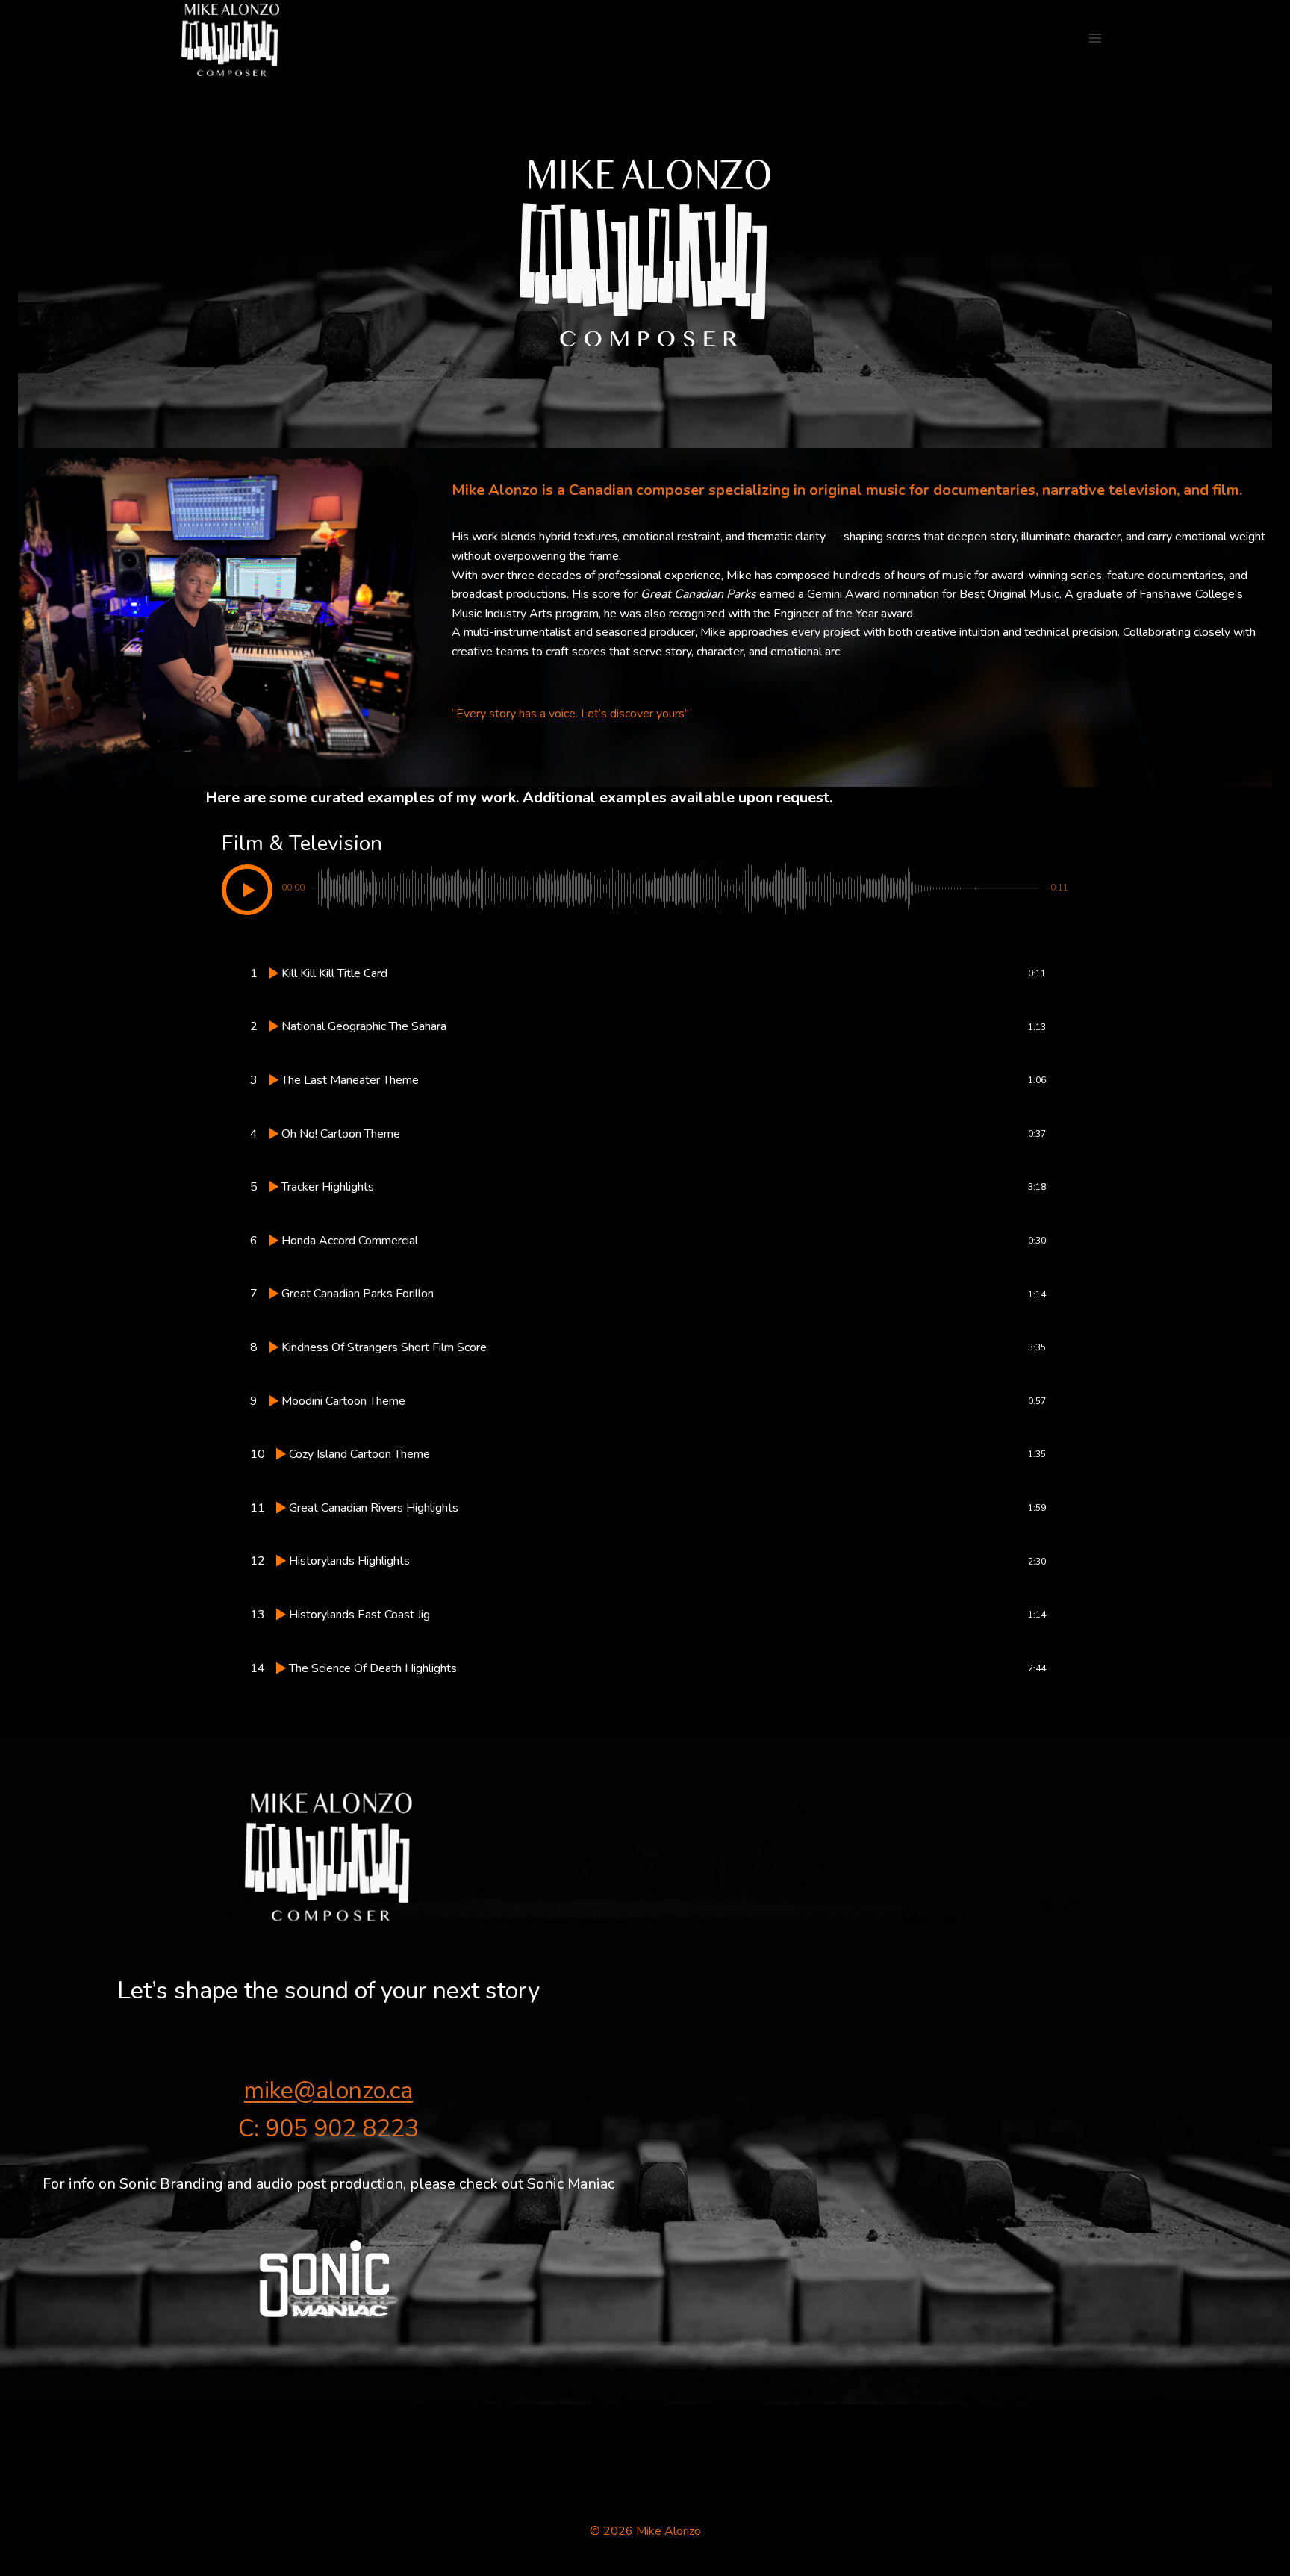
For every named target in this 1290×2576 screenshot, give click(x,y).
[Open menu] (1095, 38)
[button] (247, 890)
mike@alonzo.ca (328, 2090)
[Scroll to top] (1179, 2355)
